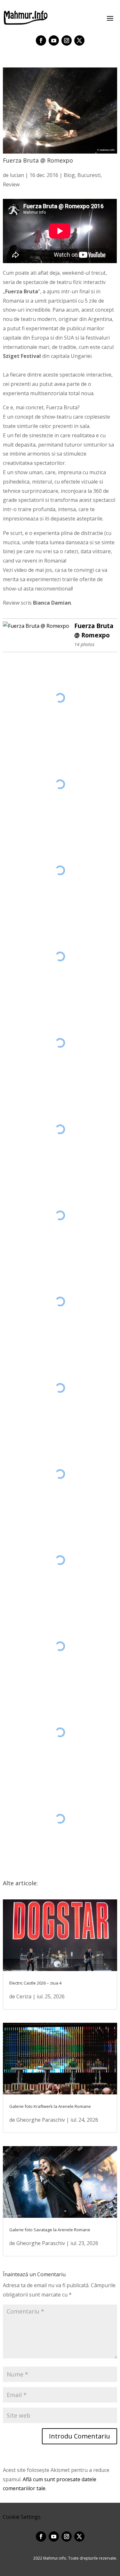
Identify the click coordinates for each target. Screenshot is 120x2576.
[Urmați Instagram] (67, 40)
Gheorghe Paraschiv (41, 2120)
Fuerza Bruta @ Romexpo (94, 630)
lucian (17, 175)
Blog (69, 175)
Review (11, 184)
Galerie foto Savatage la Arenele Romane (50, 2230)
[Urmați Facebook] (41, 40)
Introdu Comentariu (80, 2436)
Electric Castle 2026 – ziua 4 (35, 1983)
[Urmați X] (79, 40)
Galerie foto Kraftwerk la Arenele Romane (50, 2106)
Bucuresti (89, 175)
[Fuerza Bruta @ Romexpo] (36, 626)
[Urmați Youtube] (54, 40)
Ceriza (24, 1996)
